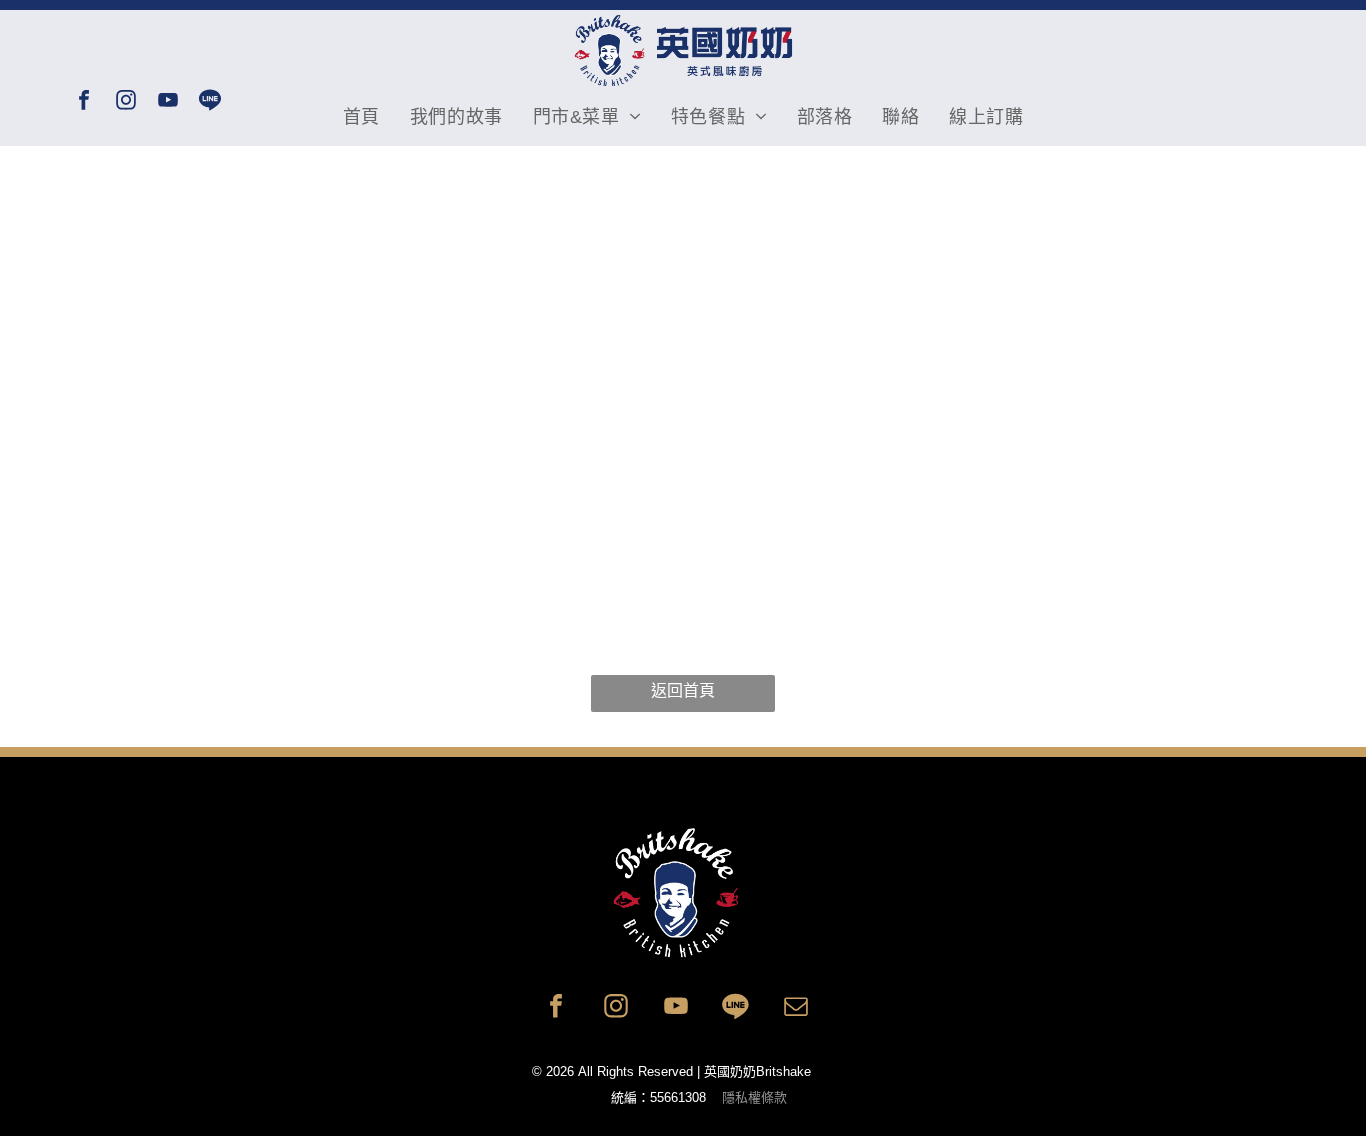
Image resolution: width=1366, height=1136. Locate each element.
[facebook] (84, 102)
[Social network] (210, 102)
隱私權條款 (754, 1097)
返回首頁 (683, 690)
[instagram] (126, 102)
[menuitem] (361, 117)
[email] (796, 1008)
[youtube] (168, 102)
